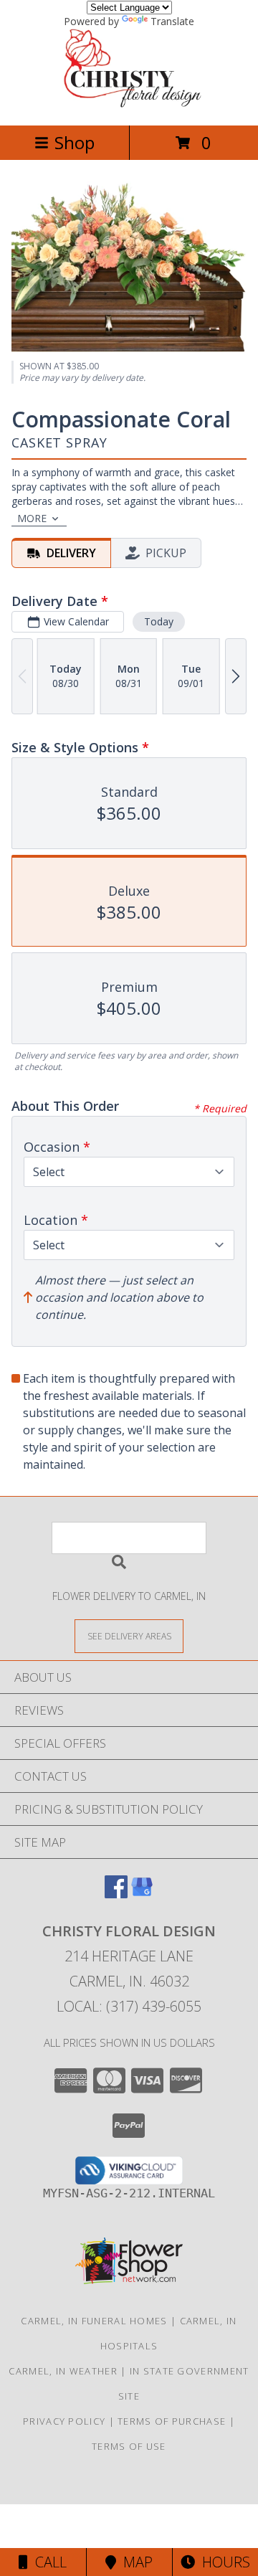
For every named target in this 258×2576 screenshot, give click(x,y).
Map (134, 2562)
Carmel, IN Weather (63, 2371)
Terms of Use (129, 2446)
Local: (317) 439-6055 (129, 2006)
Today (159, 621)
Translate (172, 21)
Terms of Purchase (172, 2421)
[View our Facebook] (116, 1894)
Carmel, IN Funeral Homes (94, 2321)
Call (47, 2562)
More (32, 518)
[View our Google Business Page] (142, 1894)
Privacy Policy (64, 2421)
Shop (75, 142)
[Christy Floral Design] (129, 104)
